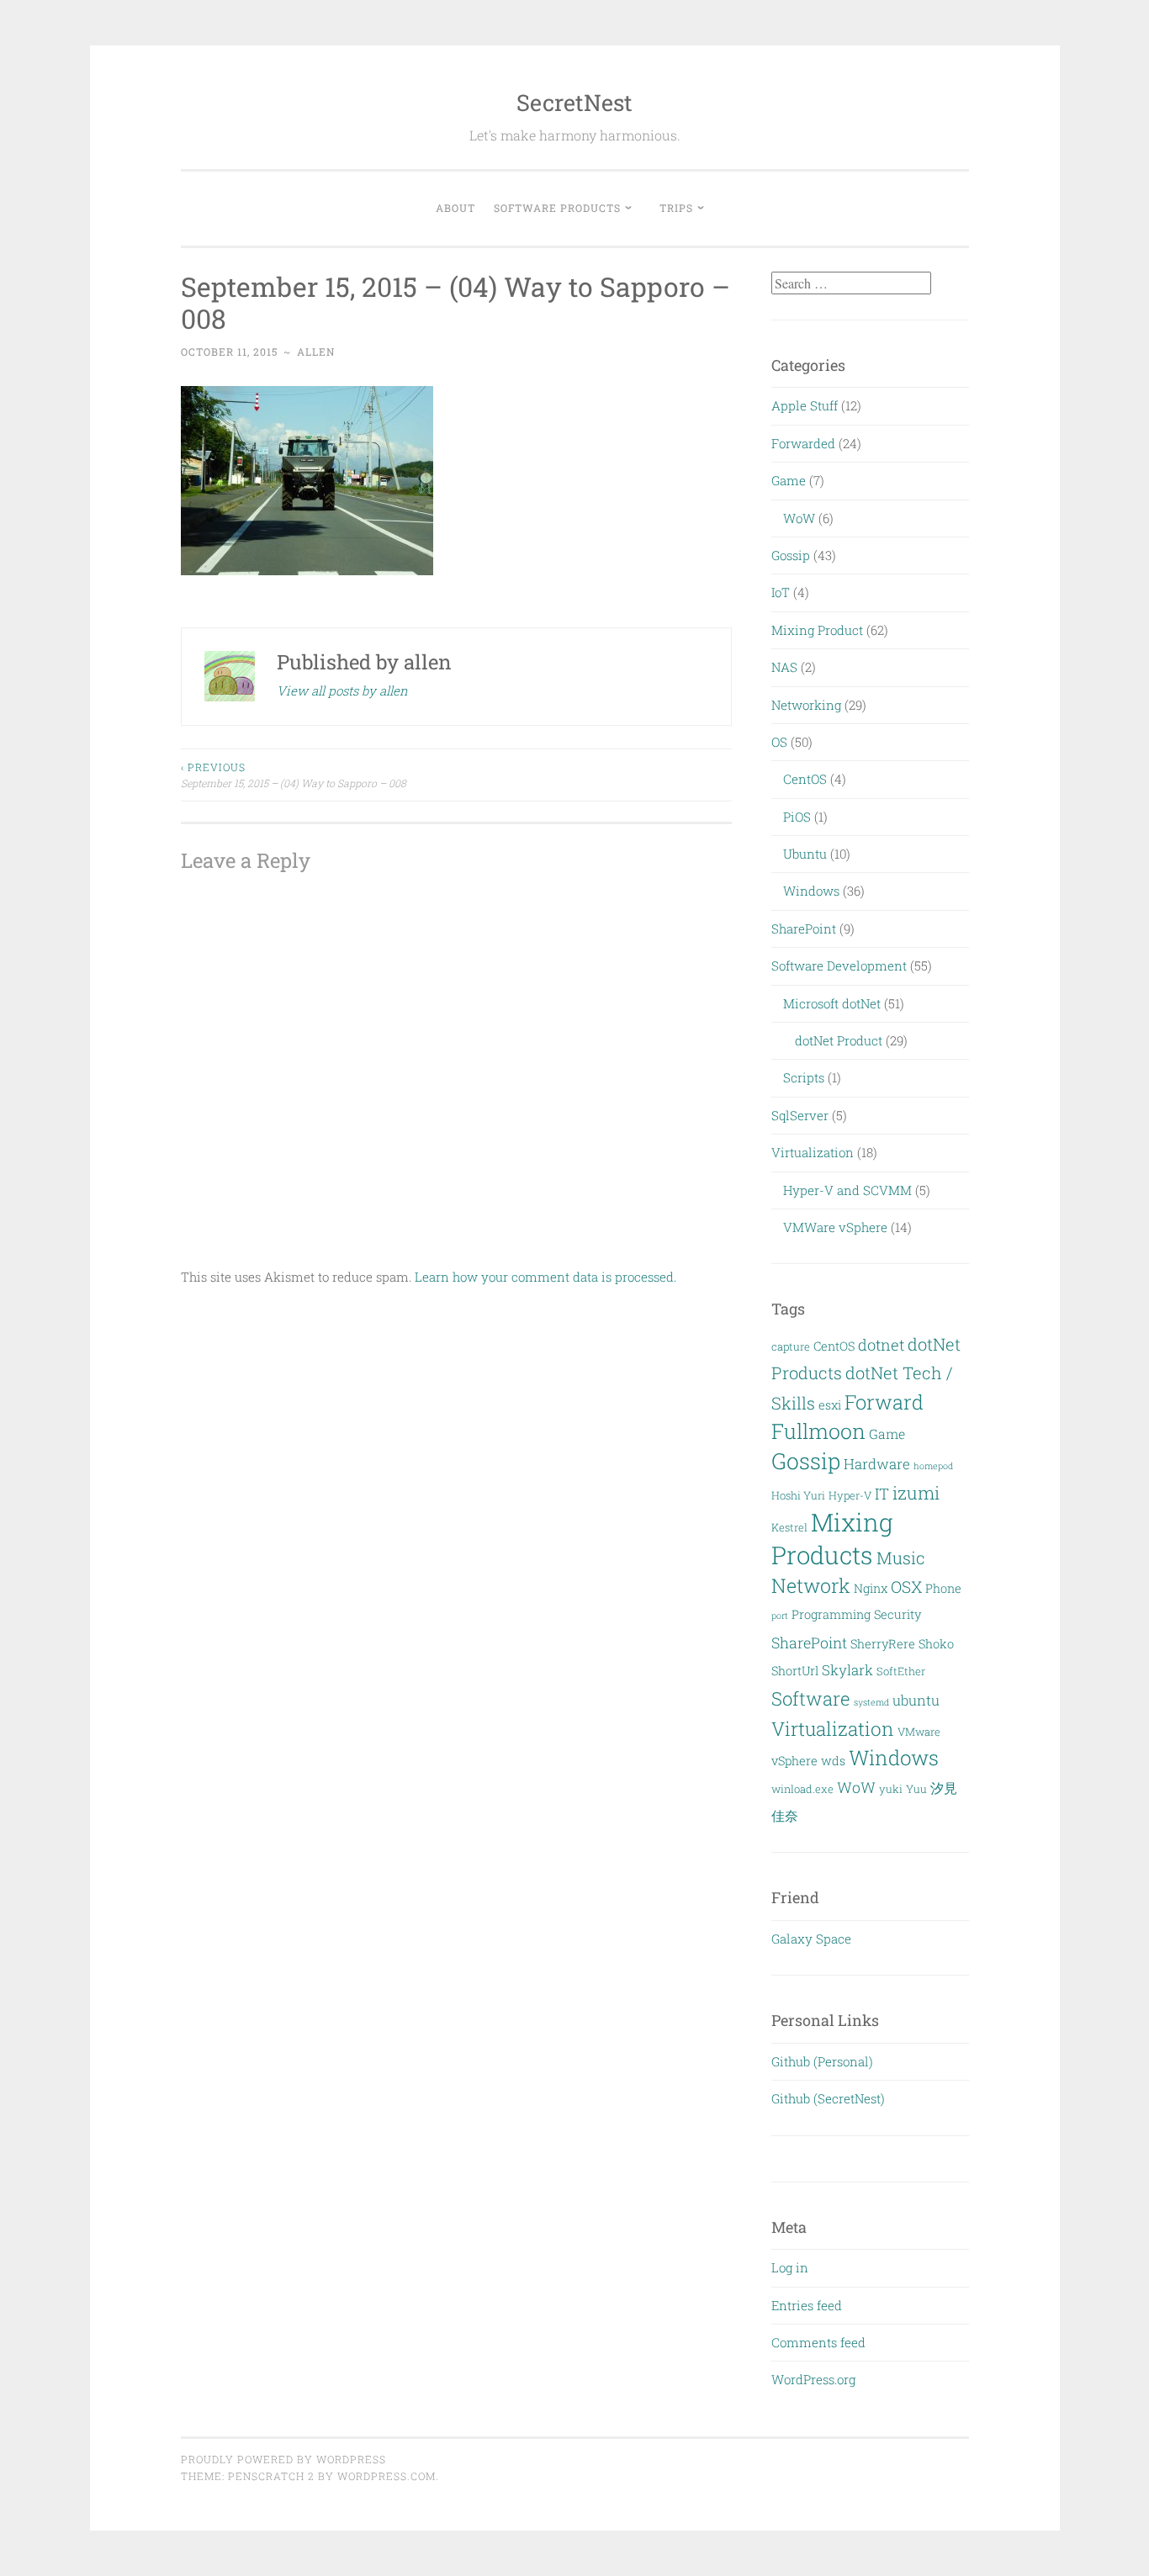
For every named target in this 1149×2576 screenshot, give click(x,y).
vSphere (794, 1761)
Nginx (871, 1588)
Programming (831, 1614)
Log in (790, 2267)
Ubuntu (805, 854)
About (455, 208)
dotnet (881, 1345)
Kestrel (789, 1527)
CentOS (805, 779)
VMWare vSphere (835, 1227)
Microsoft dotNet (832, 1003)
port (780, 1616)
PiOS (797, 817)
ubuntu (916, 1700)
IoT (781, 592)
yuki (891, 1789)
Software (811, 1698)
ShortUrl (795, 1671)
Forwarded (803, 443)
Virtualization (813, 1152)
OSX (906, 1587)
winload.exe (802, 1789)
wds (833, 1761)
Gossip (791, 555)
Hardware (877, 1464)
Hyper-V (850, 1495)
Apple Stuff (805, 405)
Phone (943, 1588)
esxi (830, 1405)
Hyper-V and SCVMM (847, 1190)
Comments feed (818, 2342)
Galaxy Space (811, 1939)
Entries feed (807, 2305)
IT (882, 1494)
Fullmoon (818, 1431)
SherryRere (883, 1644)
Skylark (847, 1670)
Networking (806, 705)
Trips (676, 208)
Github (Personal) (822, 2061)
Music (901, 1558)
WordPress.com (387, 2476)
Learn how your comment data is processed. (545, 1277)
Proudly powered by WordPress (283, 2459)
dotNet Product (839, 1040)
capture (791, 1346)
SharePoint (804, 928)
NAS (784, 667)
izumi (916, 1493)
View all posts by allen (342, 690)
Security (897, 1614)
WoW (799, 518)
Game (789, 480)
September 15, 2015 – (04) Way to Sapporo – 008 (294, 775)
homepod (933, 1466)
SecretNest (574, 102)
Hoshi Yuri (798, 1495)
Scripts (804, 1077)
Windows (811, 891)
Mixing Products (832, 1538)
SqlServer (800, 1115)
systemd (871, 1702)
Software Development (839, 965)
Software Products (557, 208)
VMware (919, 1732)
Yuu (916, 1789)
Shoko (936, 1644)
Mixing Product (817, 630)
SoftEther (901, 1671)
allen (316, 352)
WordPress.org (813, 2379)
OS (779, 742)
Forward (884, 1402)
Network (811, 1585)
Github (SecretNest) (828, 2098)
